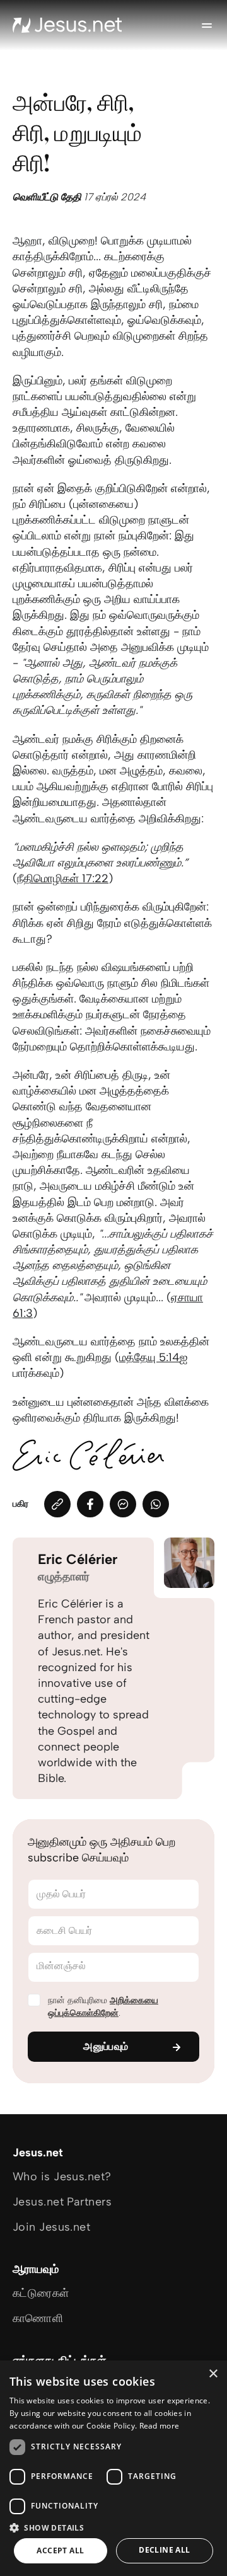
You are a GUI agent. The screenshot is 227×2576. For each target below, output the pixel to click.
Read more (160, 2426)
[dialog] (113, 2468)
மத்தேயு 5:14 (149, 1357)
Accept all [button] (60, 2550)
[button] (113, 2527)
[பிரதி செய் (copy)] (57, 1504)
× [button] (213, 2374)
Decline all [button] (164, 2550)
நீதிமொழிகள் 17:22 (63, 878)
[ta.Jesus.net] (67, 25)
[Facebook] (90, 1504)
